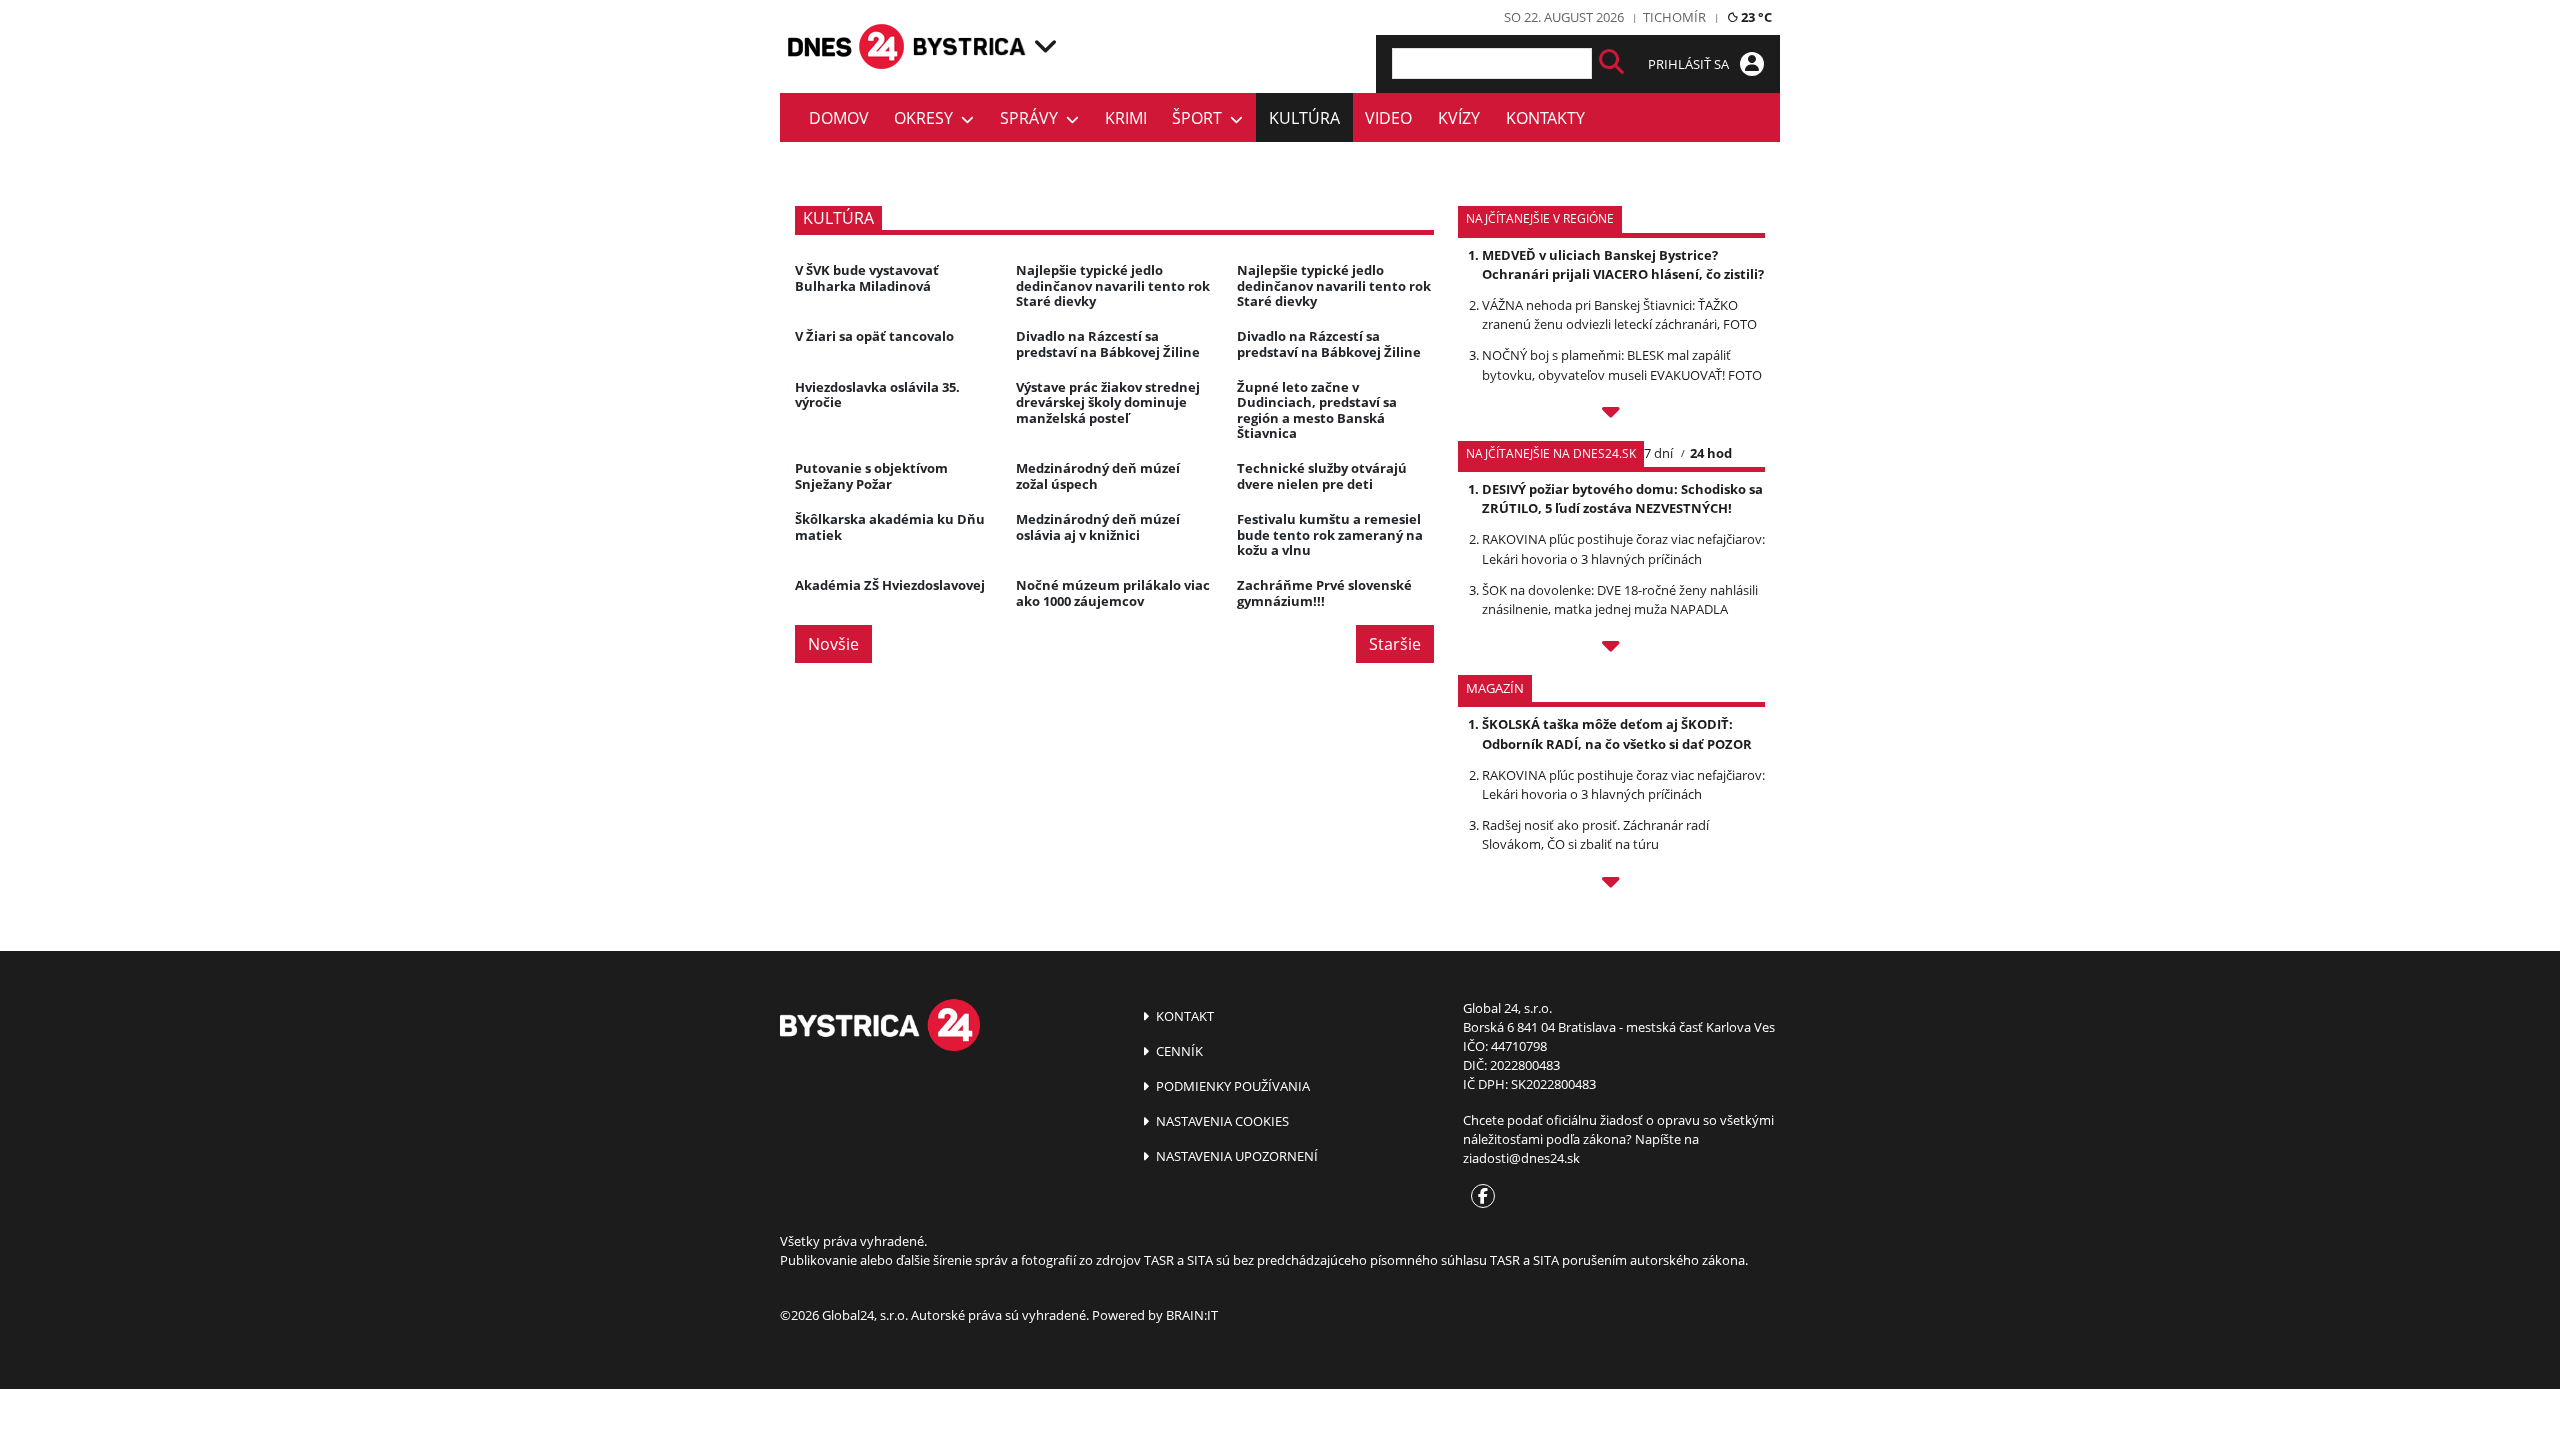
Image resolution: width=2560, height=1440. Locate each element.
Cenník (1178, 1051)
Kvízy (1459, 118)
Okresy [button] (927, 118)
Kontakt (1183, 1016)
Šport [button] (1201, 118)
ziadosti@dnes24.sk (1521, 1158)
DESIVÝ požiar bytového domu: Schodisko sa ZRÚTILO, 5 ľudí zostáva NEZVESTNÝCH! (1622, 498)
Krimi (1126, 118)
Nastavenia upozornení (1235, 1156)
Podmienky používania (1231, 1086)
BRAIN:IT (1192, 1315)
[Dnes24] (970, 46)
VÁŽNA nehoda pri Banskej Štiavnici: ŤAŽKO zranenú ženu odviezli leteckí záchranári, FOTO (1619, 314)
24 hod (1711, 453)
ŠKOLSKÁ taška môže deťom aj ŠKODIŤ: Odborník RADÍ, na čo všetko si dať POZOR (1617, 733)
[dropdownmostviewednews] (1611, 415)
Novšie (833, 644)
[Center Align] (1611, 63)
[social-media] (1479, 1197)
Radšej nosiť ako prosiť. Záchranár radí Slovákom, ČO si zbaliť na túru (1595, 834)
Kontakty (1545, 118)
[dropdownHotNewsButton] (1611, 885)
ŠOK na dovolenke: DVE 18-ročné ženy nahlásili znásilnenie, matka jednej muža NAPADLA (1620, 599)
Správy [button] (1033, 118)
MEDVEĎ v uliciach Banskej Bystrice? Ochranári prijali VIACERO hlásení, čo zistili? (1623, 264)
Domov (839, 118)
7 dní (1658, 453)
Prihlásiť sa (1690, 64)
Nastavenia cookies (1221, 1121)
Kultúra (1304, 118)
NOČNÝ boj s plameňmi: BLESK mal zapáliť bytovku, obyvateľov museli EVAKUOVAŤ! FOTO (1622, 364)
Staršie (1395, 644)
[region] (1045, 46)
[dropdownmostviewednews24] (1611, 649)
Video (1388, 118)
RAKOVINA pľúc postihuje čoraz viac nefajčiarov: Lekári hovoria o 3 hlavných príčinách (1623, 548)
